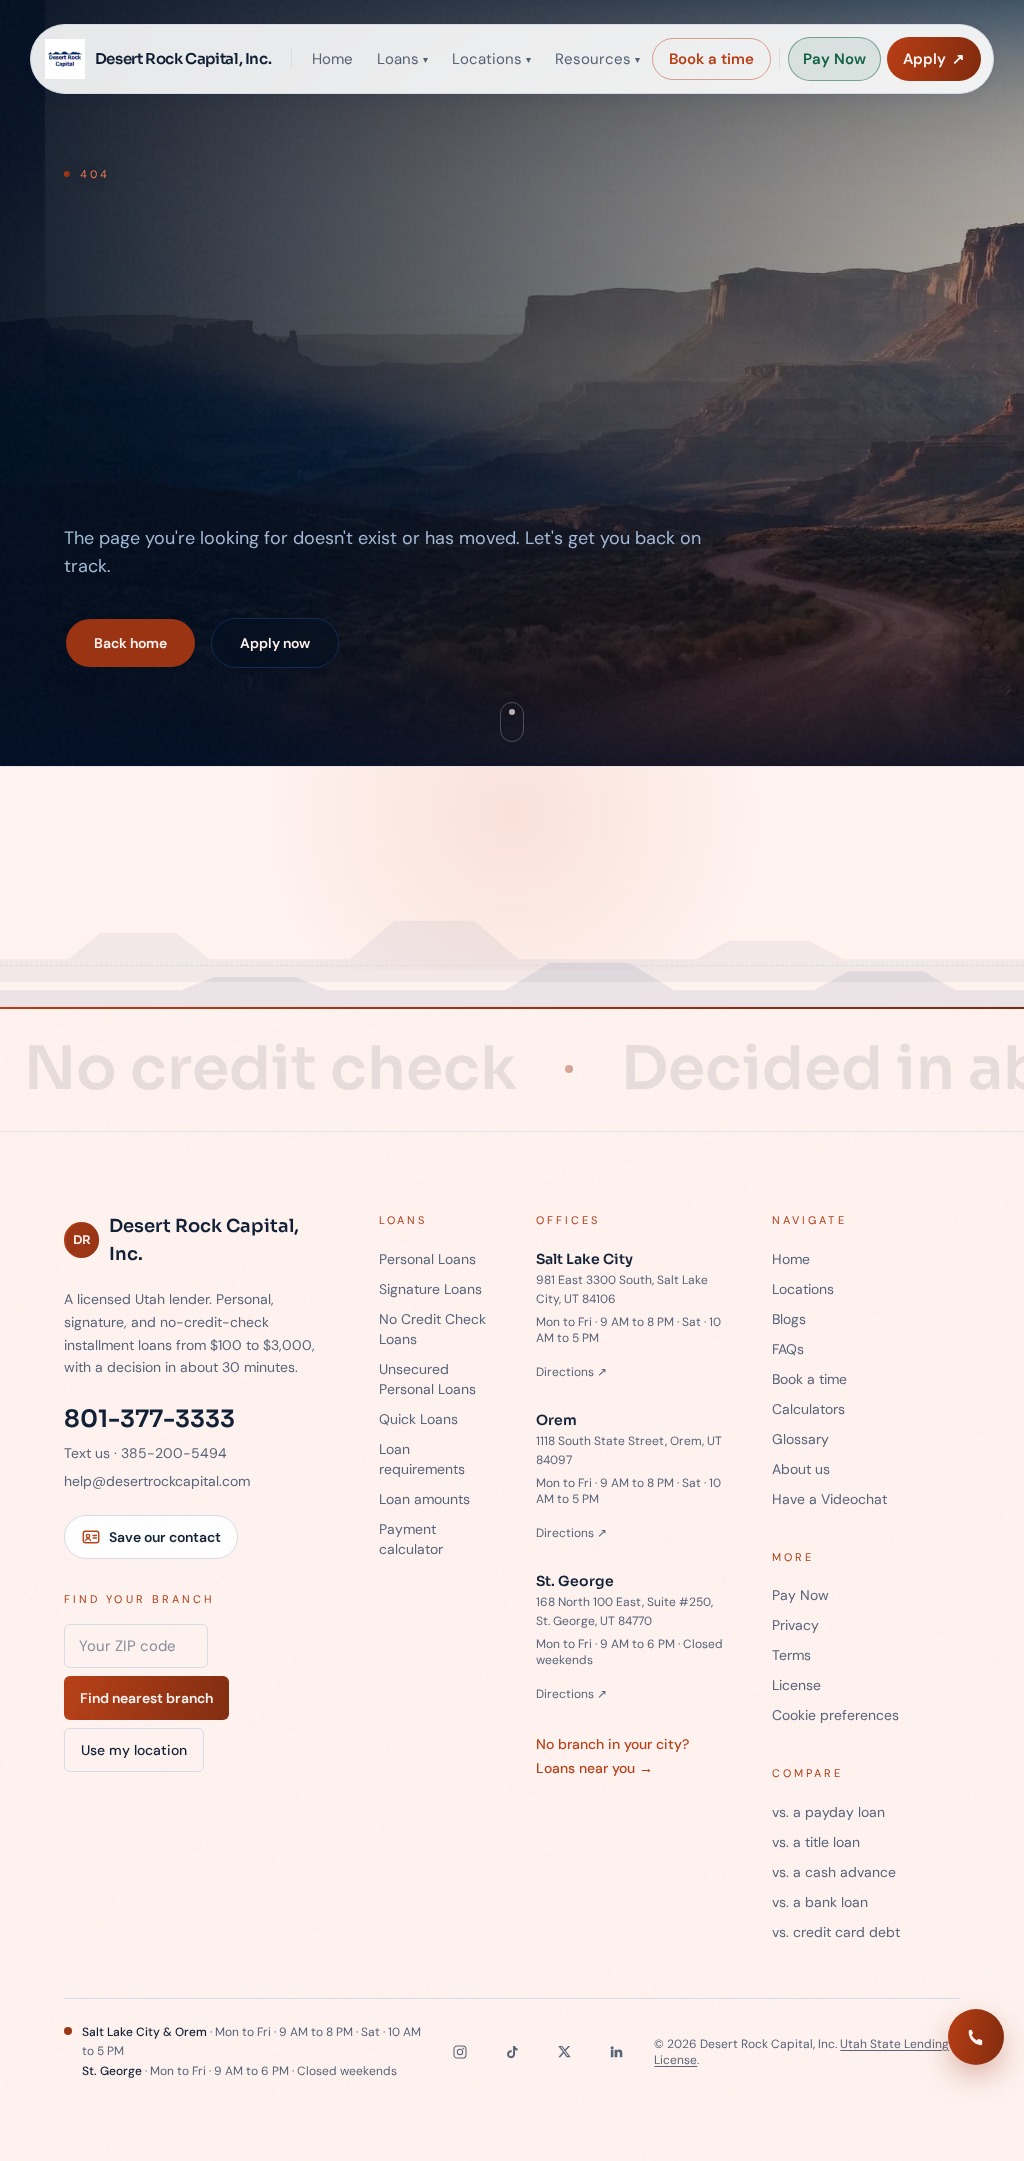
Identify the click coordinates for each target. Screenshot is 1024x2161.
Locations (491, 59)
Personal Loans (427, 1259)
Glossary (800, 1439)
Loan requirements (422, 1459)
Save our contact (165, 1537)
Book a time (711, 59)
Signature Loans (430, 1289)
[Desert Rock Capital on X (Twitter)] (564, 2052)
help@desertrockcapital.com (157, 1481)
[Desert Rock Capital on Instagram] (460, 2052)
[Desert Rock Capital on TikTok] (512, 2052)
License (796, 1685)
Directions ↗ (571, 1372)
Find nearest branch (146, 1698)
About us (801, 1469)
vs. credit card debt (836, 1932)
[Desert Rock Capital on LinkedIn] (616, 2052)
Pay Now (834, 59)
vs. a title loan (816, 1842)
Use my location (134, 1750)
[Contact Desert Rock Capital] (976, 2037)
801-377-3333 (149, 1419)
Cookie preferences (835, 1715)
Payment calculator (411, 1539)
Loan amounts (424, 1499)
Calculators (808, 1409)
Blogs (789, 1319)
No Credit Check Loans (432, 1329)
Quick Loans (418, 1419)
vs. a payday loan (828, 1812)
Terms (791, 1655)
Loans (402, 59)
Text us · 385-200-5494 (145, 1453)
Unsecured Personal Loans (427, 1379)
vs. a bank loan (820, 1902)
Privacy (795, 1625)
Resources (597, 59)
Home (332, 59)
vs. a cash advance (834, 1872)
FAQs (788, 1349)
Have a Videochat (829, 1499)
